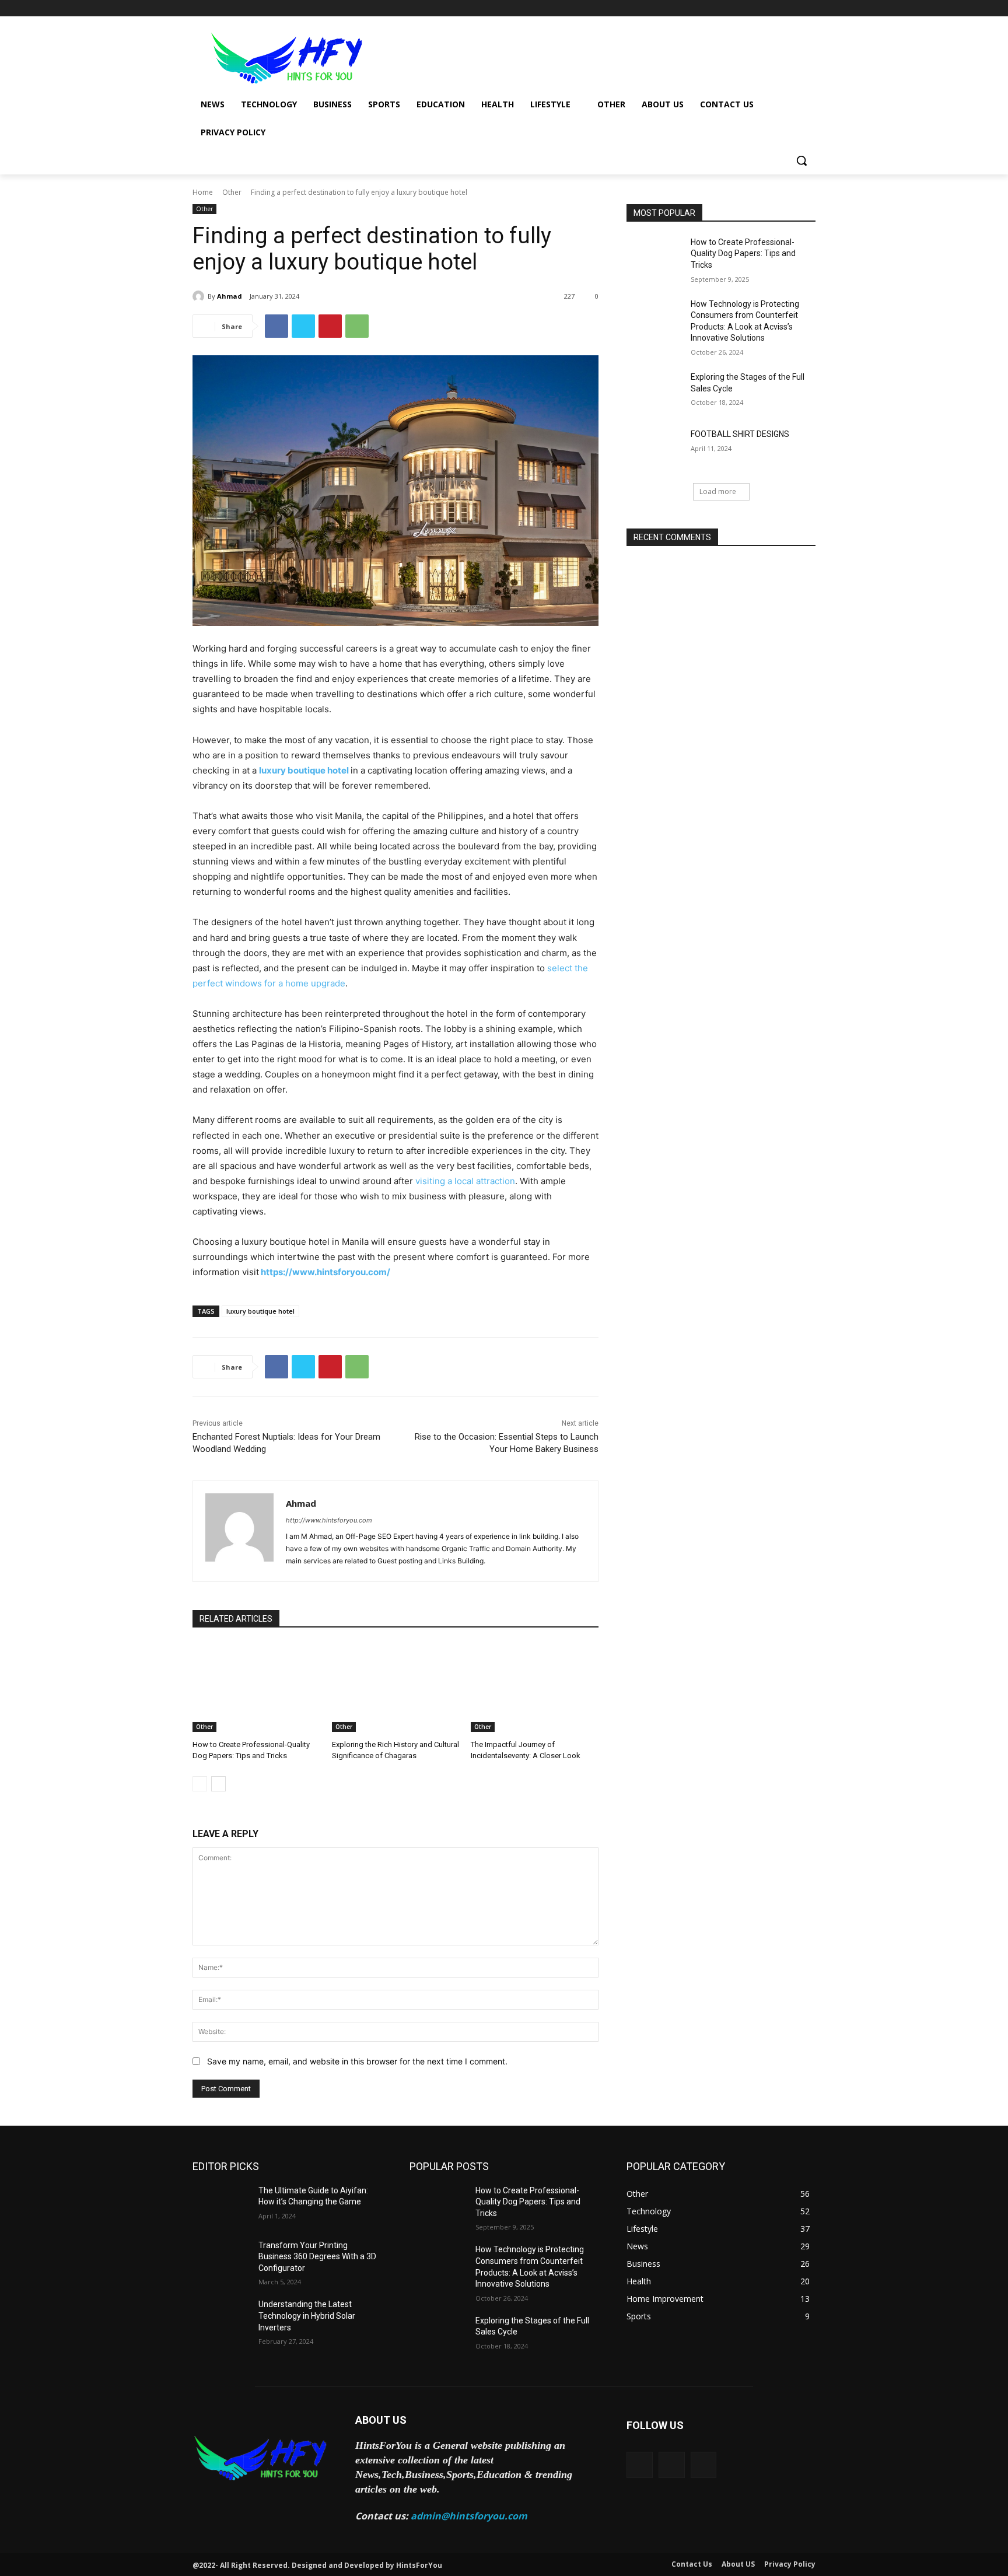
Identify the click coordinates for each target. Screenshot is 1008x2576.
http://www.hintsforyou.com (329, 1520)
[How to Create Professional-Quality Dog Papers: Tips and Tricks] (256, 1687)
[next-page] (218, 1784)
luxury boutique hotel (260, 1311)
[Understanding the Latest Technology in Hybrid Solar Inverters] (221, 2319)
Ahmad (230, 296)
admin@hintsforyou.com (469, 2516)
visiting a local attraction (465, 1181)
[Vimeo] (792, 8)
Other (232, 192)
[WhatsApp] (357, 326)
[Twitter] (777, 8)
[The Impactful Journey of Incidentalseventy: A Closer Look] (535, 1687)
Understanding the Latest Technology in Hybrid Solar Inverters (307, 2316)
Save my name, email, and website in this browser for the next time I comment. (357, 2061)
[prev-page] (200, 1784)
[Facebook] (744, 8)
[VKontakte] (704, 2465)
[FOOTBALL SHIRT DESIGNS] (655, 449)
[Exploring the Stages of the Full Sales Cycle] (655, 391)
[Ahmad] (200, 296)
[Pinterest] (330, 326)
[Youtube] (809, 8)
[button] (801, 160)
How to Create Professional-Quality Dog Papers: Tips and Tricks (743, 253)
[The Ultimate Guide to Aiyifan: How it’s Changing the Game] (221, 2205)
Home (203, 192)
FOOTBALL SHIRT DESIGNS (740, 434)
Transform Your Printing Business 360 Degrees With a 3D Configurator (317, 2257)
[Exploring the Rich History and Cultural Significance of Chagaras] (396, 1687)
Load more (718, 491)
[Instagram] (760, 8)
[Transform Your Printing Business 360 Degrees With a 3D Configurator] (221, 2260)
